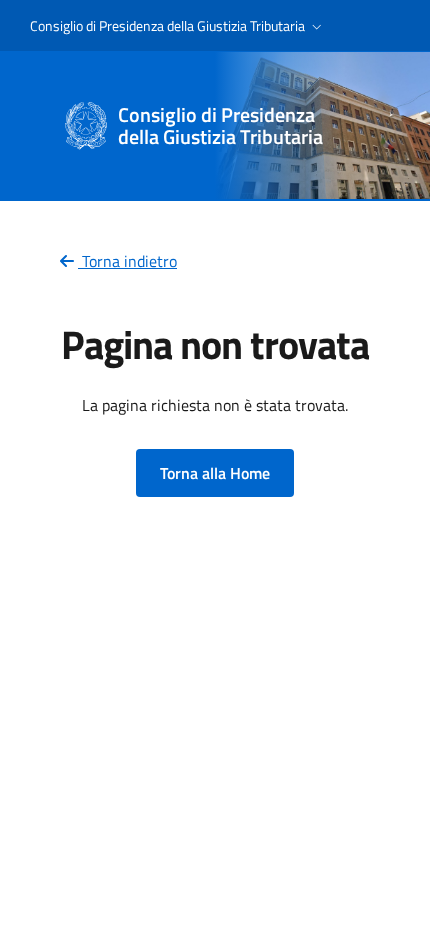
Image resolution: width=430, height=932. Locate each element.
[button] (178, 26)
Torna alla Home (215, 473)
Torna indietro (127, 261)
